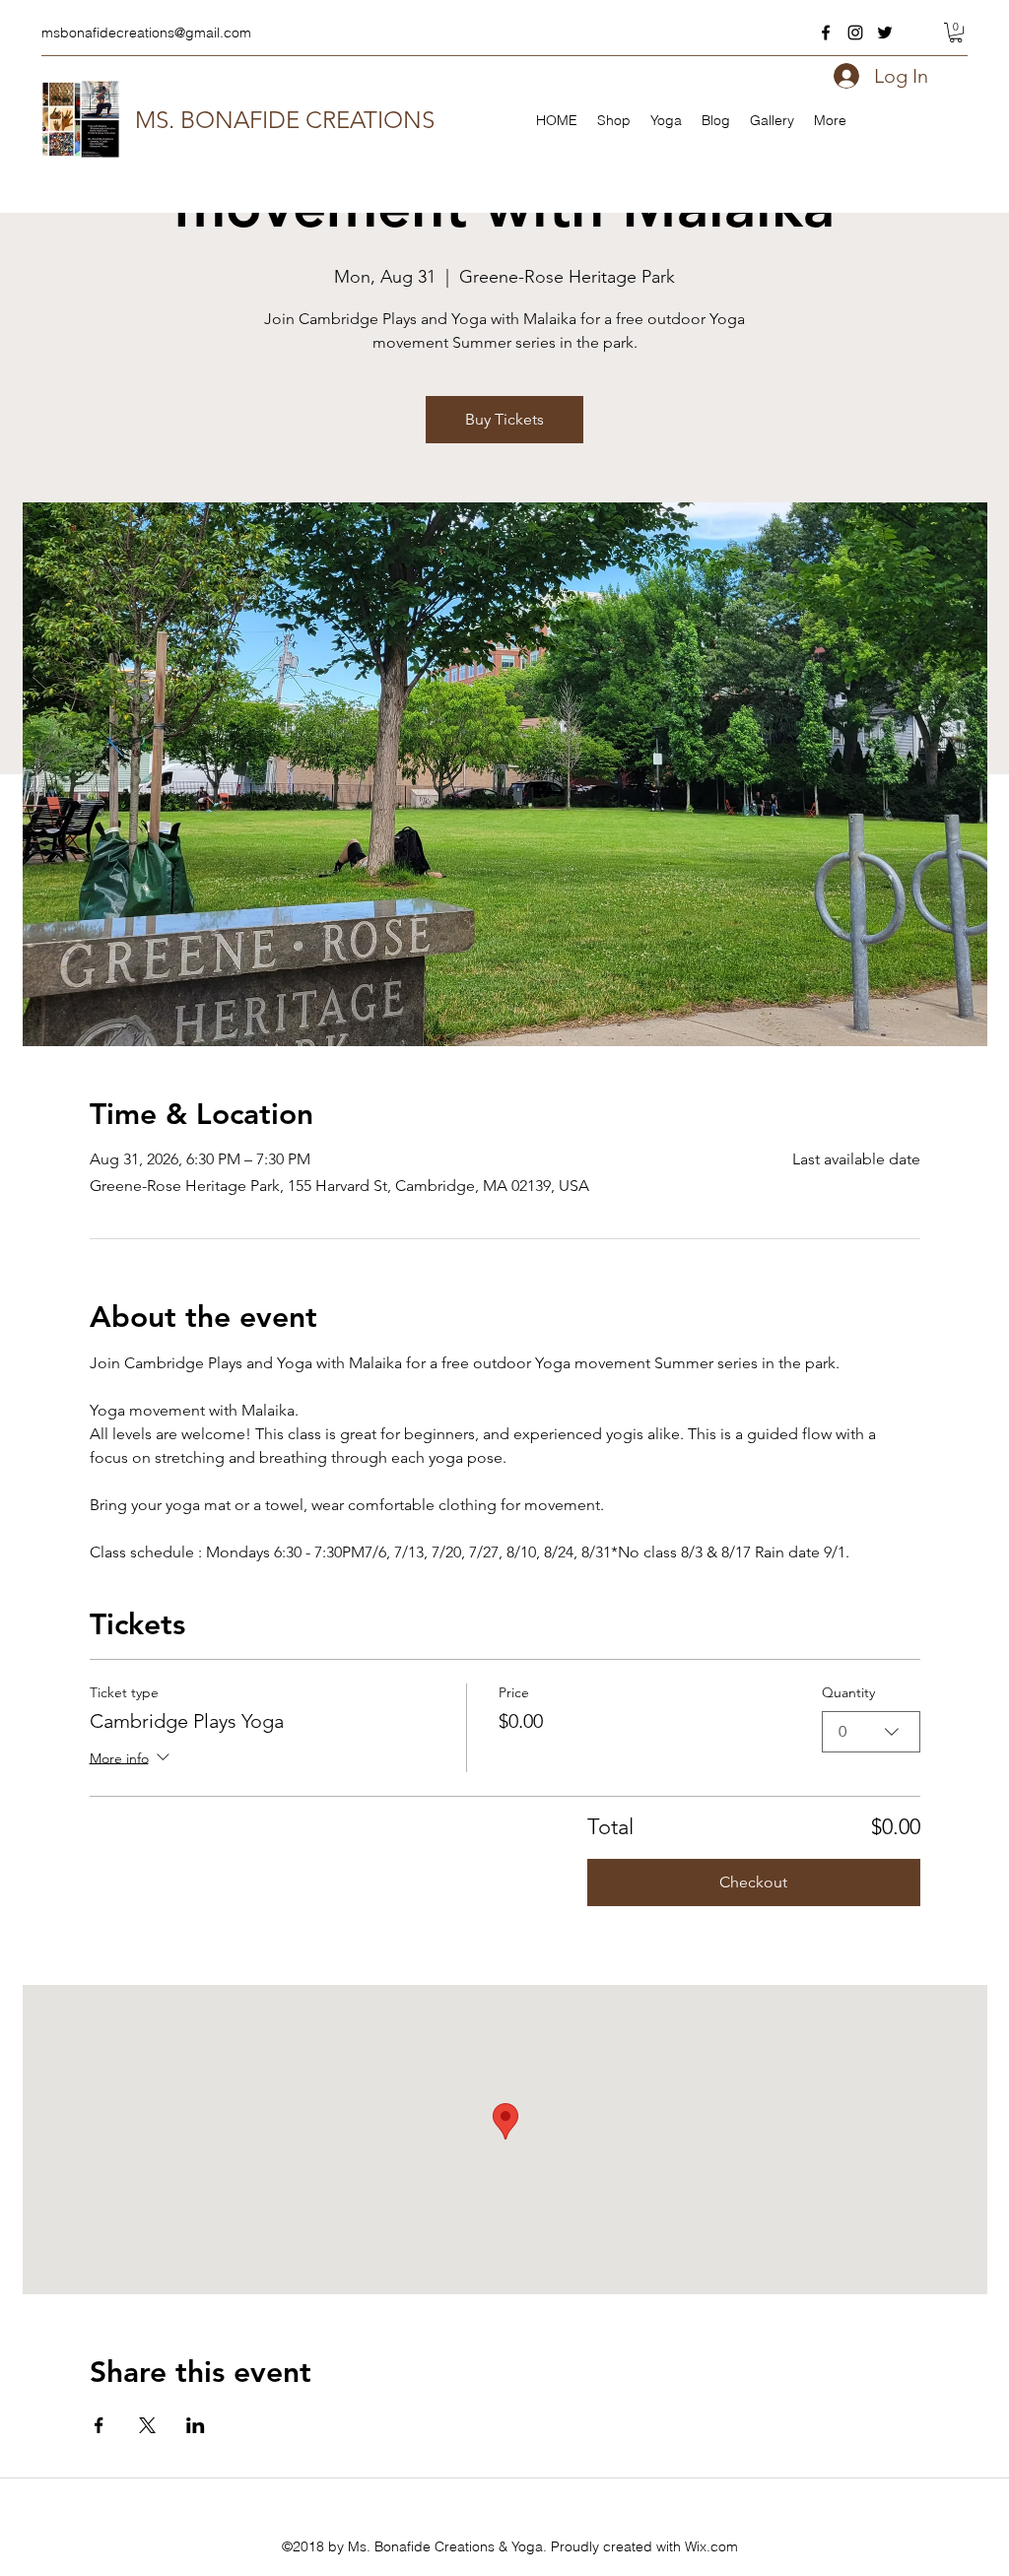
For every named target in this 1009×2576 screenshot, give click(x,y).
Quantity (848, 1692)
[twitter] (885, 33)
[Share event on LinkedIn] (196, 2425)
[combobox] (871, 1732)
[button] (956, 33)
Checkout (753, 1882)
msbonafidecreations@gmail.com (146, 33)
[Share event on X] (147, 2425)
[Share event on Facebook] (99, 2425)
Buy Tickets (504, 419)
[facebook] (826, 33)
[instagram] (855, 33)
